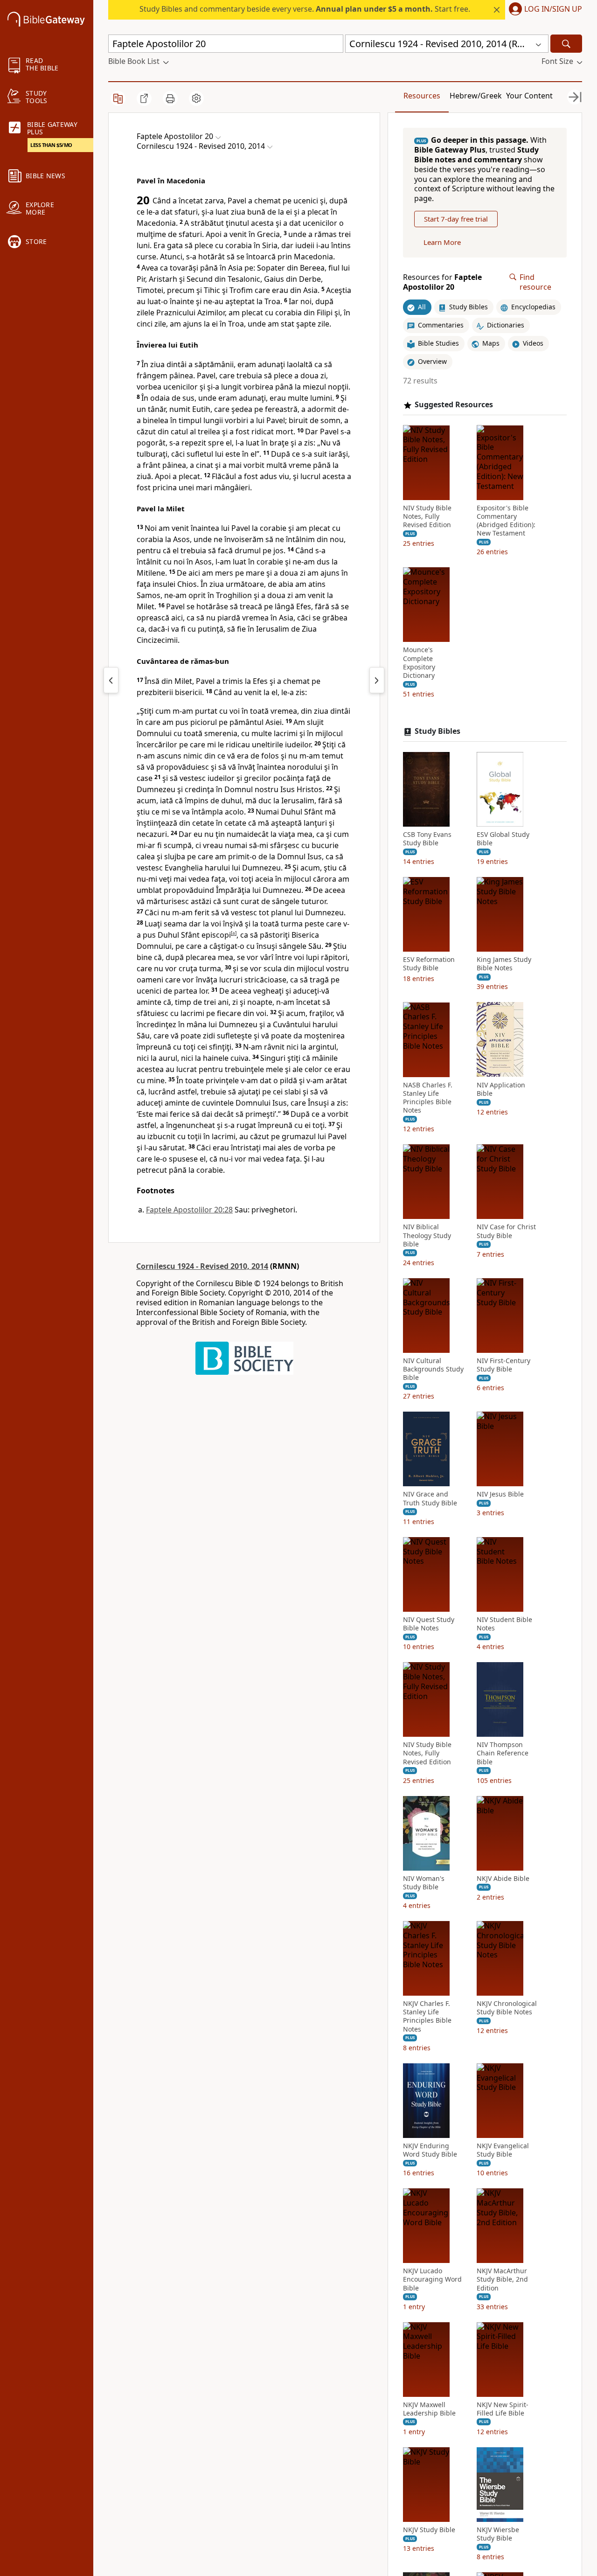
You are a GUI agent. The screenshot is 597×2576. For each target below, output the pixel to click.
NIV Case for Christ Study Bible (506, 1231)
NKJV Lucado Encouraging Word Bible (432, 2279)
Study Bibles (437, 731)
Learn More (442, 242)
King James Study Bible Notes (504, 964)
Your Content (529, 96)
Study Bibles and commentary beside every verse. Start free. (305, 9)
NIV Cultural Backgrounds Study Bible (433, 1369)
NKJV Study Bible (429, 2530)
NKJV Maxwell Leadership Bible (429, 2409)
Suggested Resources (454, 405)
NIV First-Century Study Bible (503, 1365)
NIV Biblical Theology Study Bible (427, 1235)
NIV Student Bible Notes (504, 1624)
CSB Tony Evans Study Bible (427, 839)
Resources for (442, 282)
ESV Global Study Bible (503, 839)
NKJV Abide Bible (503, 1879)
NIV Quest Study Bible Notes (429, 1624)
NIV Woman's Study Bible (424, 1883)
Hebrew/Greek (476, 96)
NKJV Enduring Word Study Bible (430, 2150)
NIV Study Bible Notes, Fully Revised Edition (427, 516)
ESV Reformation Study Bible (429, 964)
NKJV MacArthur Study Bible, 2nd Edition (502, 2279)
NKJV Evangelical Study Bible (503, 2150)
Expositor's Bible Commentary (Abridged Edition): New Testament (506, 520)
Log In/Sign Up (553, 9)
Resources (422, 96)
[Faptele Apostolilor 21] (377, 680)
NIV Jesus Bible (500, 1494)
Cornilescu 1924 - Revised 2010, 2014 (202, 1266)
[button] (544, 10)
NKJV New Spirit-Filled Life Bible (503, 2409)
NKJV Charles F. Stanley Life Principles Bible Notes (427, 2016)
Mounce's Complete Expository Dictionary (419, 663)
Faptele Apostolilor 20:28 (189, 1210)
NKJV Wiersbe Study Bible (498, 2534)
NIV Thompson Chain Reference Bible (503, 1753)
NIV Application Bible (501, 1089)
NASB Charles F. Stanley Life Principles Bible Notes (428, 1097)
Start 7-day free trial (456, 219)
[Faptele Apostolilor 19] (111, 680)
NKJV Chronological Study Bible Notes (507, 2008)
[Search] (566, 44)
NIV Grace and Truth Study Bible (430, 1498)
